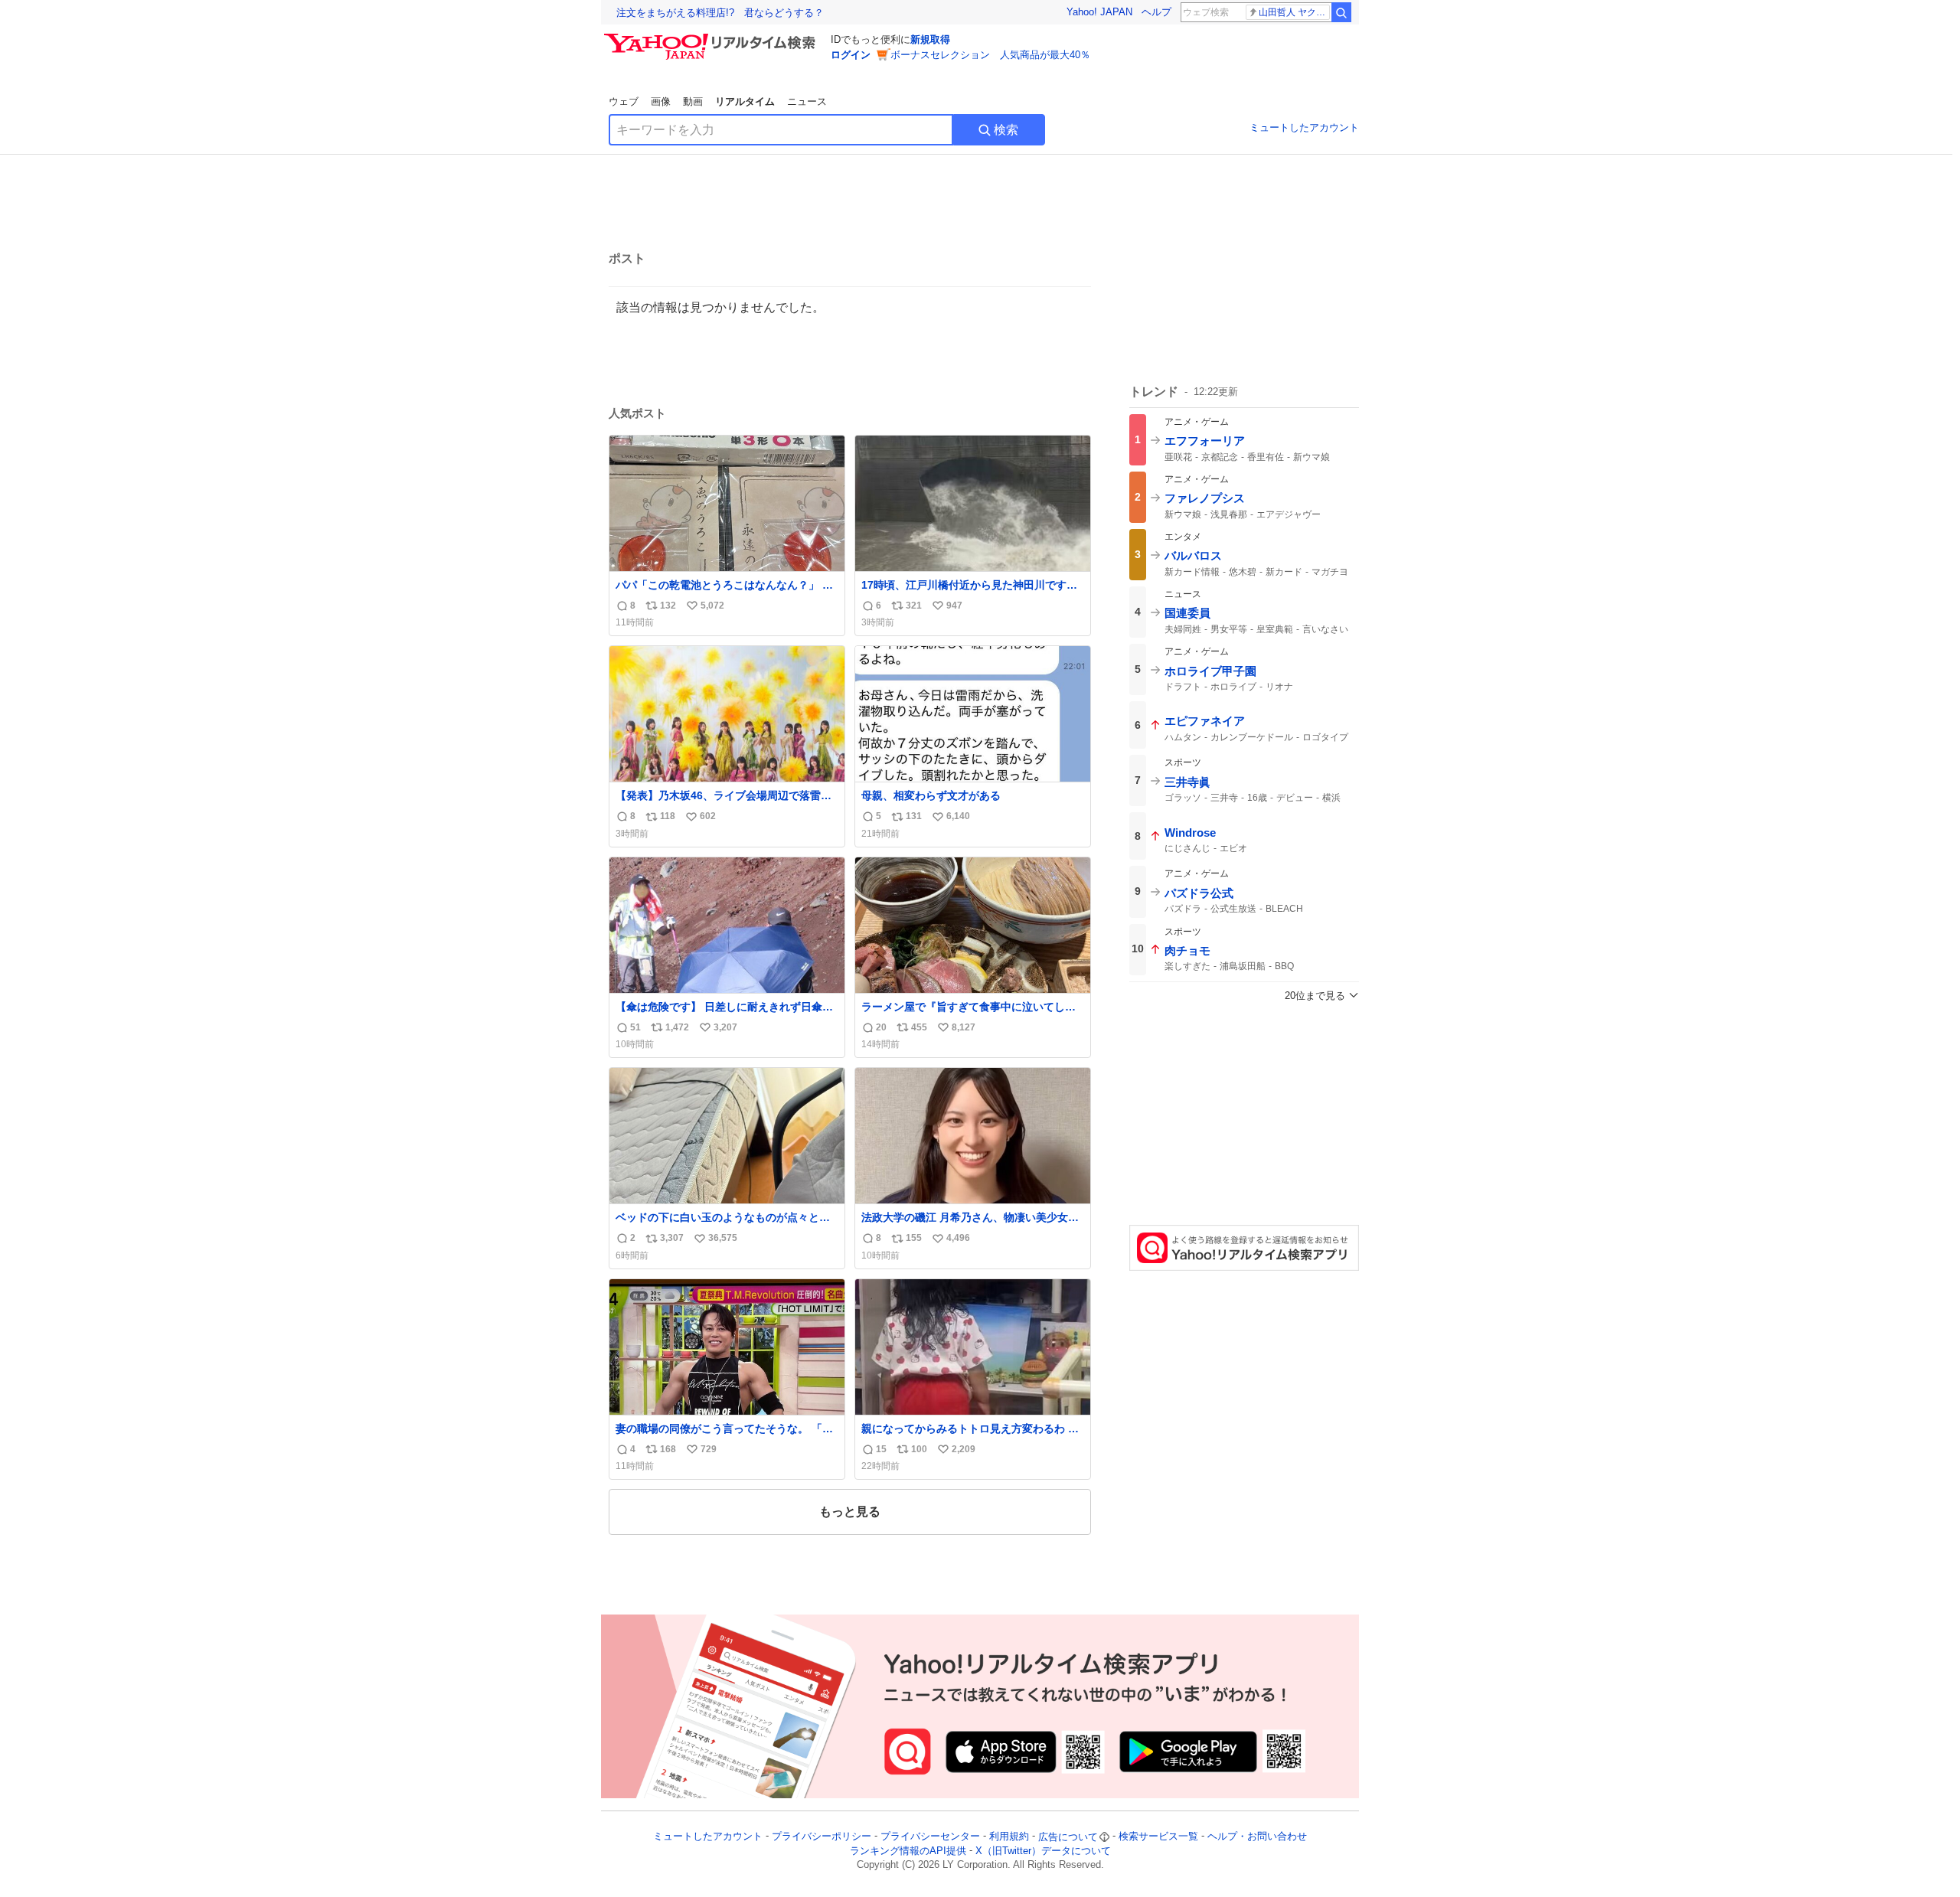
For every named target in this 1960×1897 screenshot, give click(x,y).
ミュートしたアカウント (1304, 127)
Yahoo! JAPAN (1099, 12)
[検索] (1341, 12)
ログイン (851, 55)
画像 (661, 101)
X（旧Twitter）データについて (1043, 1851)
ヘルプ (1156, 12)
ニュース (807, 101)
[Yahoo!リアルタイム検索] (712, 38)
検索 (1006, 130)
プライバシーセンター (930, 1837)
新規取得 (930, 39)
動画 (693, 101)
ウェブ (624, 101)
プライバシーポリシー (822, 1837)
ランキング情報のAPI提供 (908, 1851)
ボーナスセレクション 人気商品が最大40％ (990, 55)
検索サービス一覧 (1158, 1837)
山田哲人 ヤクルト (1294, 12)
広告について (1068, 1837)
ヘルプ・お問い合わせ (1257, 1837)
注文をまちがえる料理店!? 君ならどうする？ (720, 13)
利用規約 (1009, 1837)
